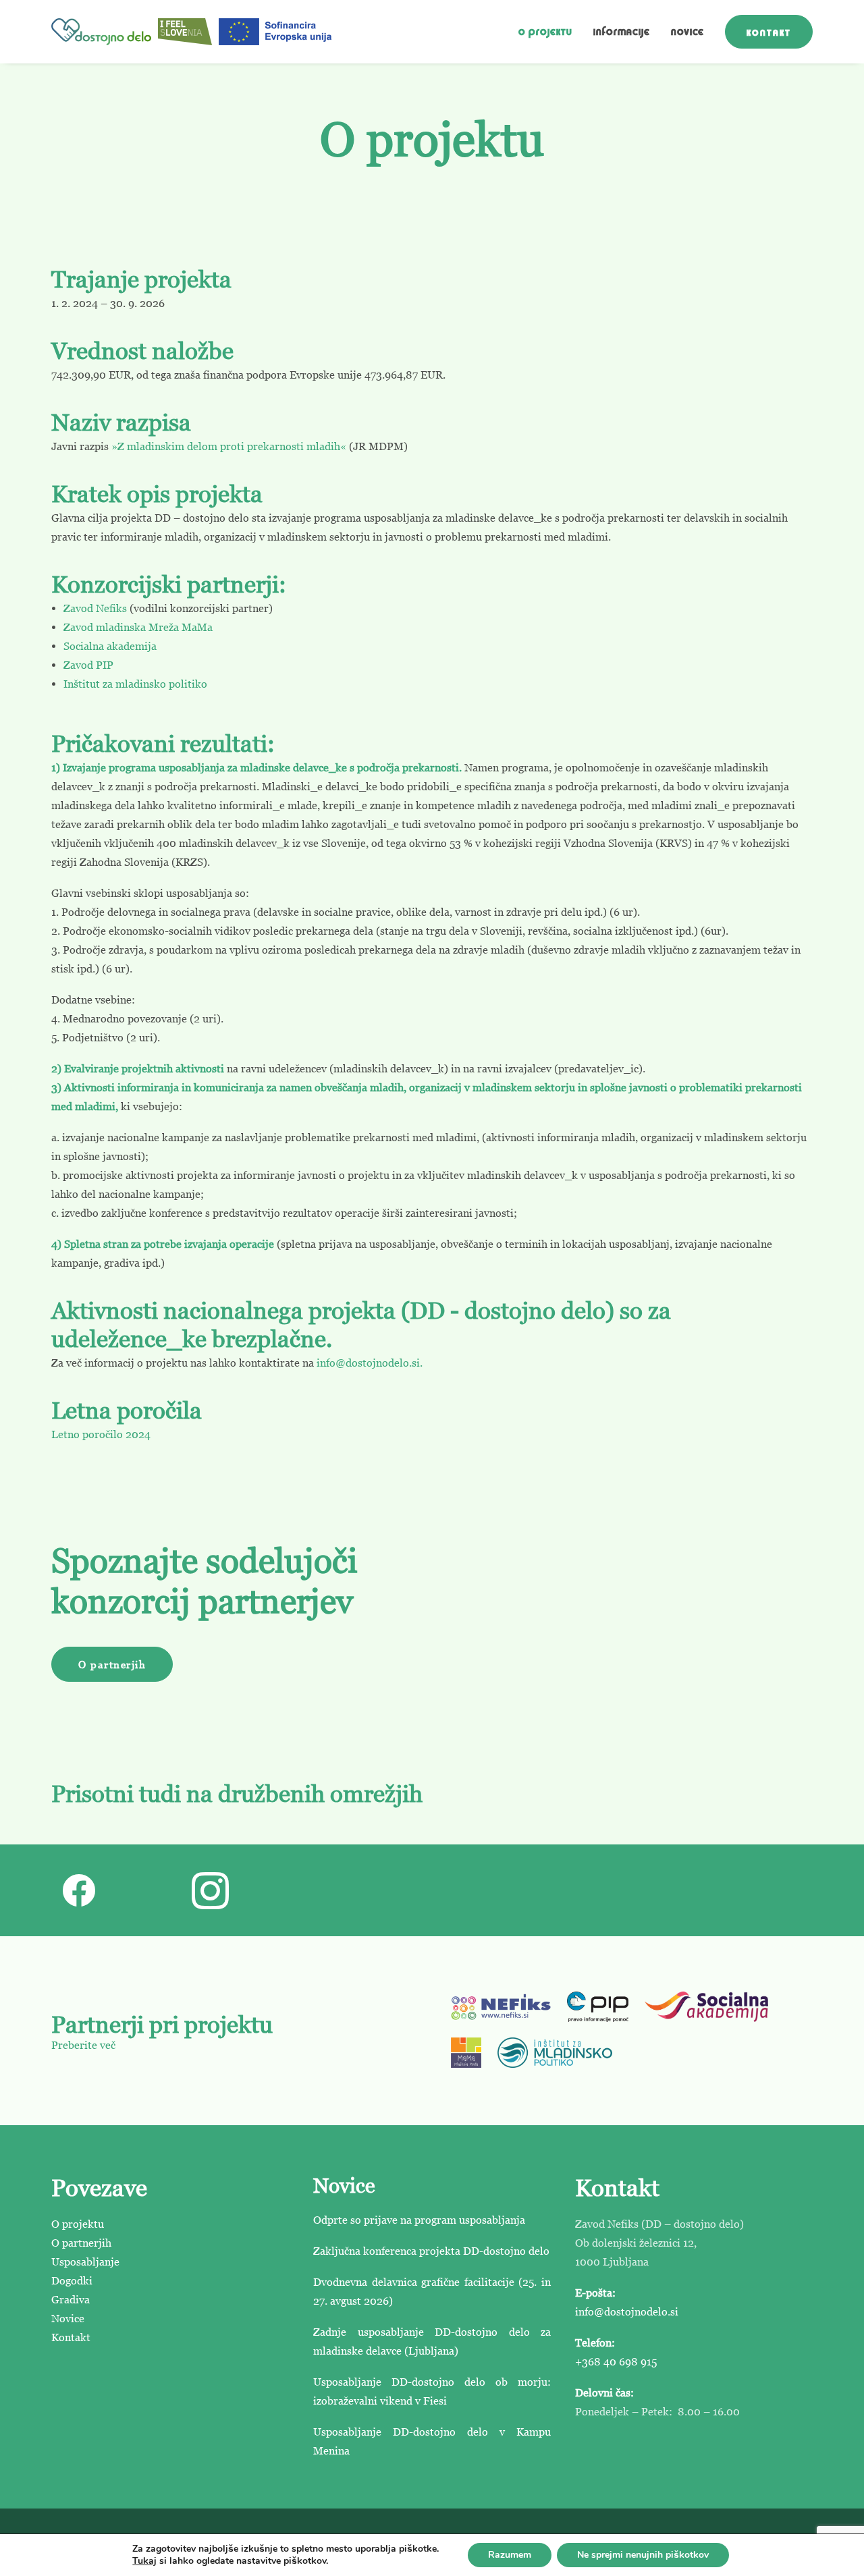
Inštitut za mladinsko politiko (135, 684)
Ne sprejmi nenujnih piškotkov (643, 2555)
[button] (79, 1905)
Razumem (510, 2555)
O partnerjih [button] (112, 1664)
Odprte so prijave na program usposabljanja (419, 2220)
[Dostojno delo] (101, 32)
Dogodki (72, 2280)
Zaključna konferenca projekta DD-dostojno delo (431, 2251)
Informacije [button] (622, 32)
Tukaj (144, 2561)
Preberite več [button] (83, 2045)
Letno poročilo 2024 (101, 1434)
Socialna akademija (110, 646)
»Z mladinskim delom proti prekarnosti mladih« (229, 446)
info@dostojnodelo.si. (370, 1363)
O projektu (545, 32)
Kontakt (71, 2337)
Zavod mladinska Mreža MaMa (138, 627)
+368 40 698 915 (616, 2361)
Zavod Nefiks (95, 608)
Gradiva (71, 2299)
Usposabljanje (85, 2262)
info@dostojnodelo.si (627, 2311)
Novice (687, 32)
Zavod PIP (88, 665)
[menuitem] (550, 32)
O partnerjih (81, 2243)
